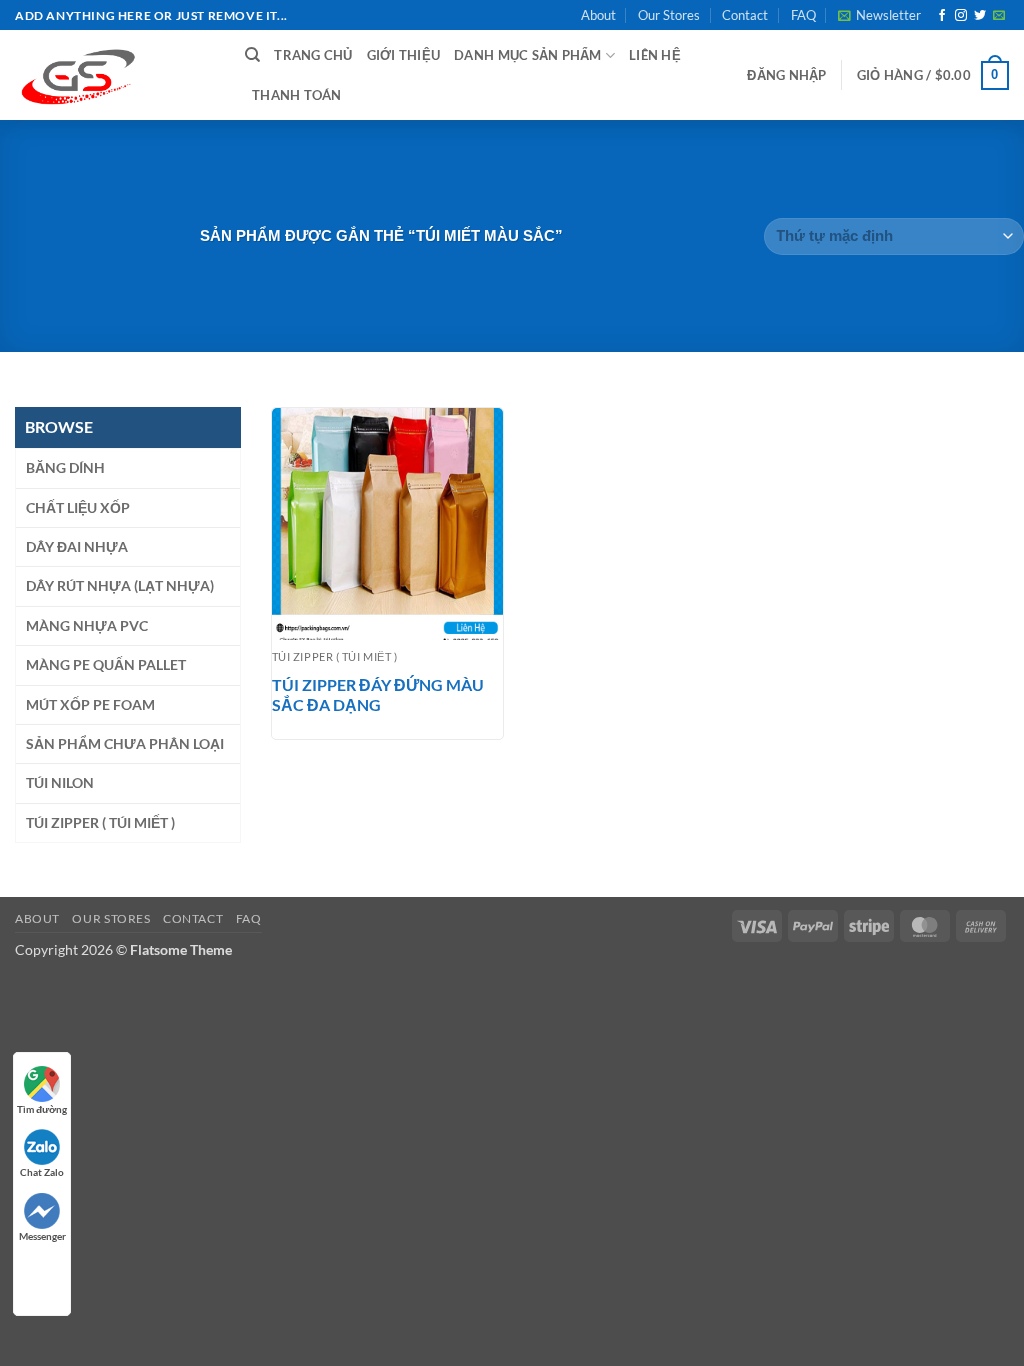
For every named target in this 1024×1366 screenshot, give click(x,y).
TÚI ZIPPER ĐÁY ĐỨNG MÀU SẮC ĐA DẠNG (378, 695)
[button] (879, 15)
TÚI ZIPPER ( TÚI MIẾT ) (100, 822)
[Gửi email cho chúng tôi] (999, 16)
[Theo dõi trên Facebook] (942, 16)
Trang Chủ (313, 55)
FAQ (803, 15)
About (598, 15)
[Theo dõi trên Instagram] (961, 16)
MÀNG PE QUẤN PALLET (106, 664)
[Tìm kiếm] (252, 55)
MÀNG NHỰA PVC (87, 625)
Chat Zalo (42, 1172)
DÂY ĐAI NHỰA (77, 546)
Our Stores (669, 15)
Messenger (42, 1236)
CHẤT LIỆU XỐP (78, 507)
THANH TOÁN (297, 95)
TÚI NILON (60, 782)
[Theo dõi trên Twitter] (980, 16)
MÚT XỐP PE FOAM (90, 704)
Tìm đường (42, 1109)
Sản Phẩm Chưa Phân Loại (125, 743)
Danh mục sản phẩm (527, 55)
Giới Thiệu (404, 55)
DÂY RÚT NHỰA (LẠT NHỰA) (120, 585)
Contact (745, 15)
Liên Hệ (655, 55)
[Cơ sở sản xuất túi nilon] (115, 75)
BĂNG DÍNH (65, 467)
